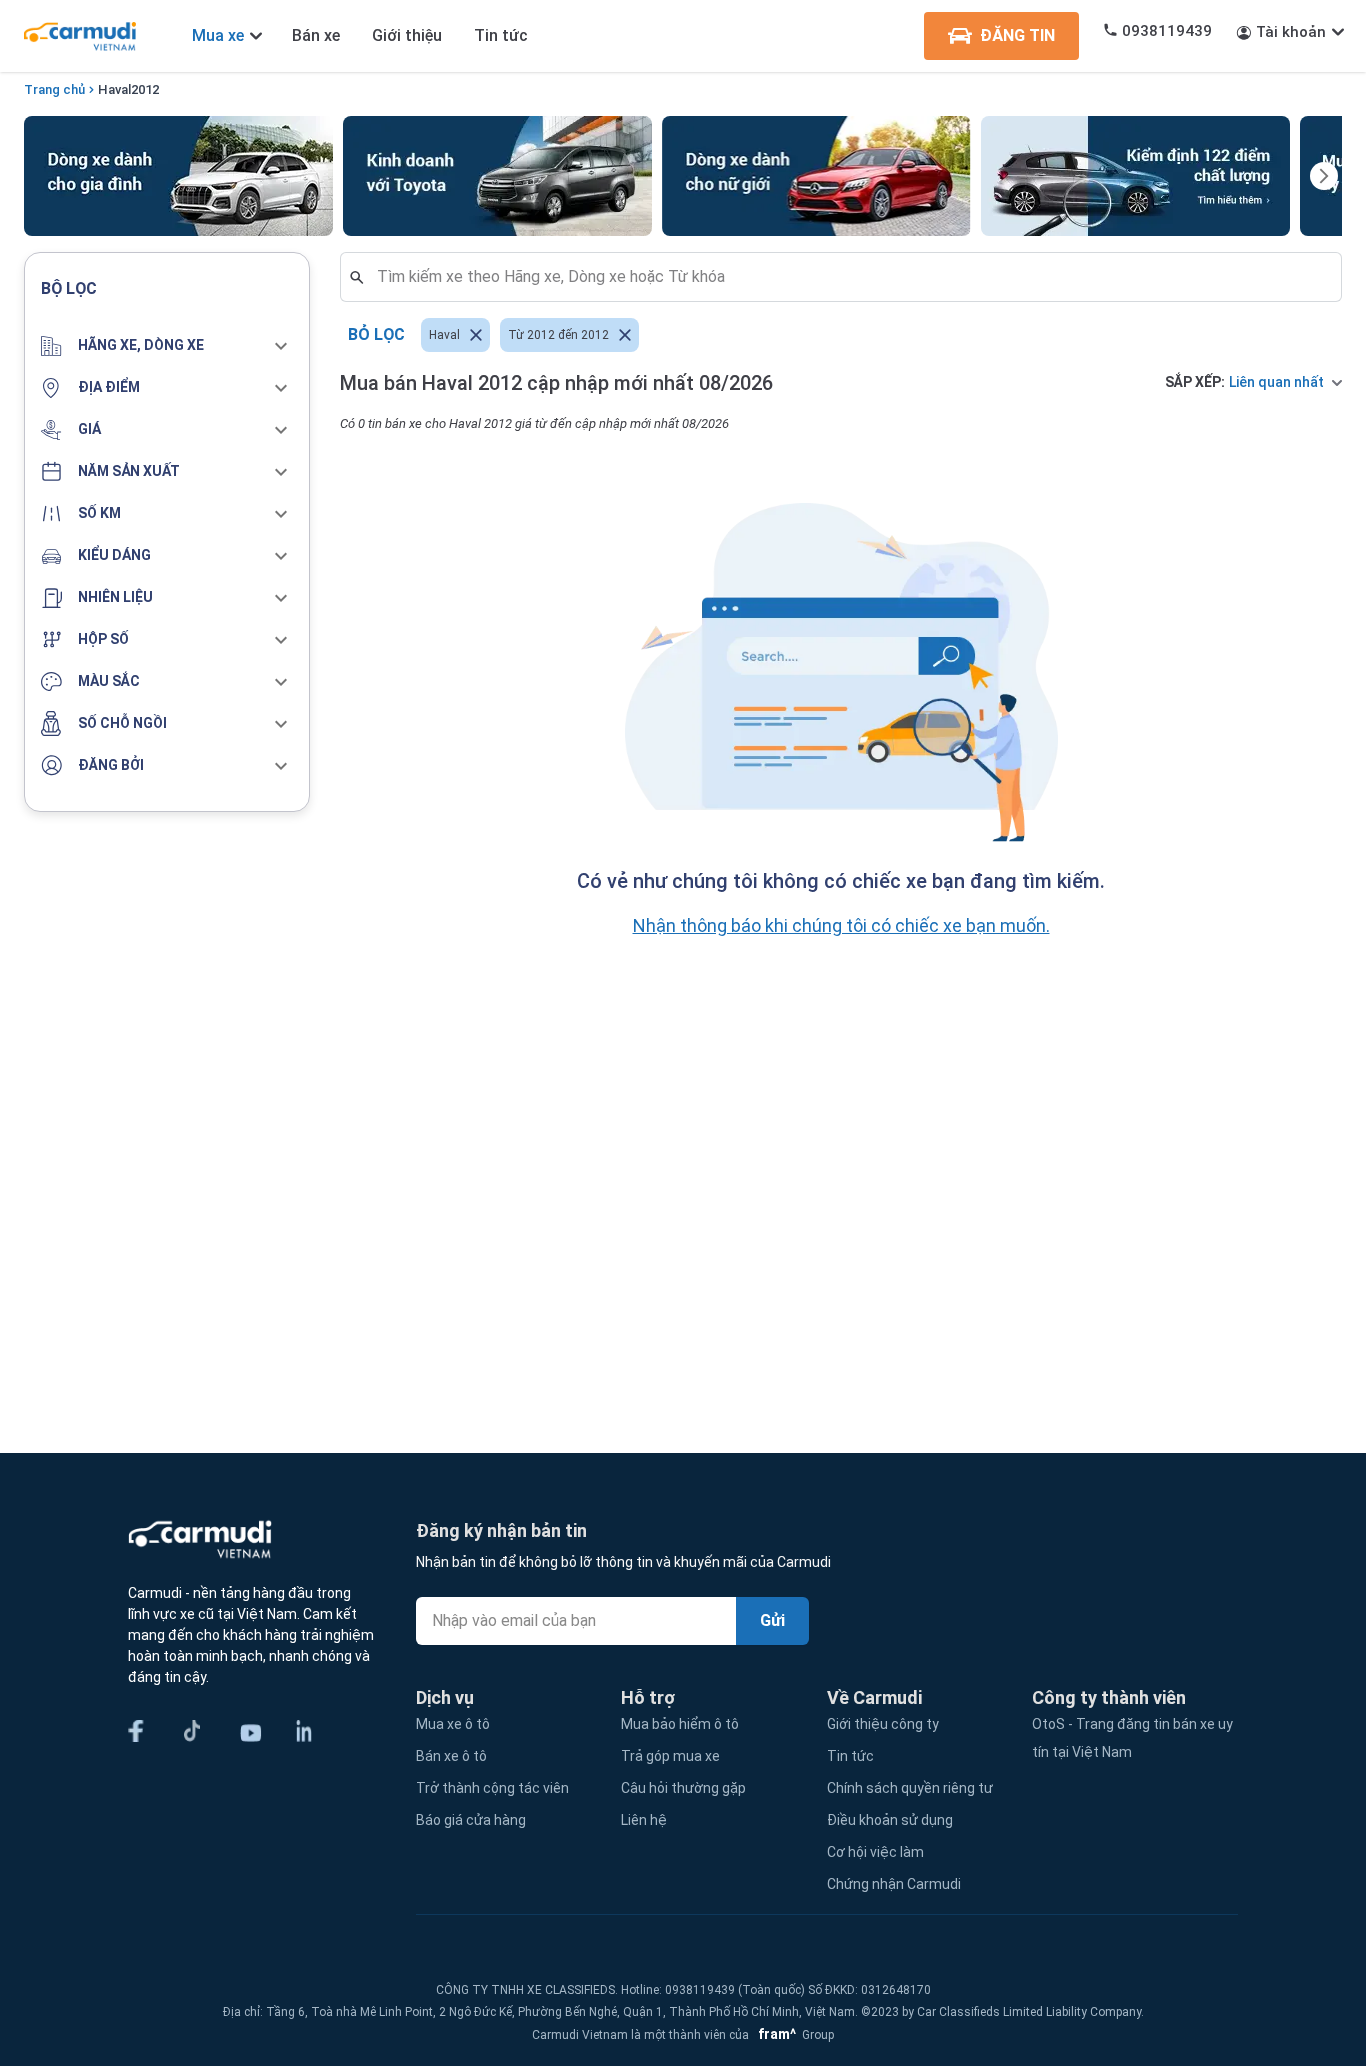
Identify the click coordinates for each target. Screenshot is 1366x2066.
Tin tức (501, 35)
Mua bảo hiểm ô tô (680, 1724)
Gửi (772, 1620)
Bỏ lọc (376, 334)
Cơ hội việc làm (875, 1852)
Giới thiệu (407, 35)
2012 (145, 89)
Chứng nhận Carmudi (894, 1884)
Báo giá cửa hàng (471, 1820)
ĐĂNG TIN (1017, 35)
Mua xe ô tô (453, 1724)
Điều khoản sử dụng (890, 1820)
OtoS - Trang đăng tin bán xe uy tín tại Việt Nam (1132, 1738)
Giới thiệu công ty (883, 1724)
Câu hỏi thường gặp (683, 1788)
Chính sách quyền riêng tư (910, 1788)
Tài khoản (1291, 32)
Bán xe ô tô (451, 1756)
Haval (114, 89)
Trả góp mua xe (670, 1756)
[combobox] (849, 277)
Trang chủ (54, 89)
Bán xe (316, 35)
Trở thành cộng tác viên (492, 1788)
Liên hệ (644, 1820)
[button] (167, 346)
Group (793, 2035)
